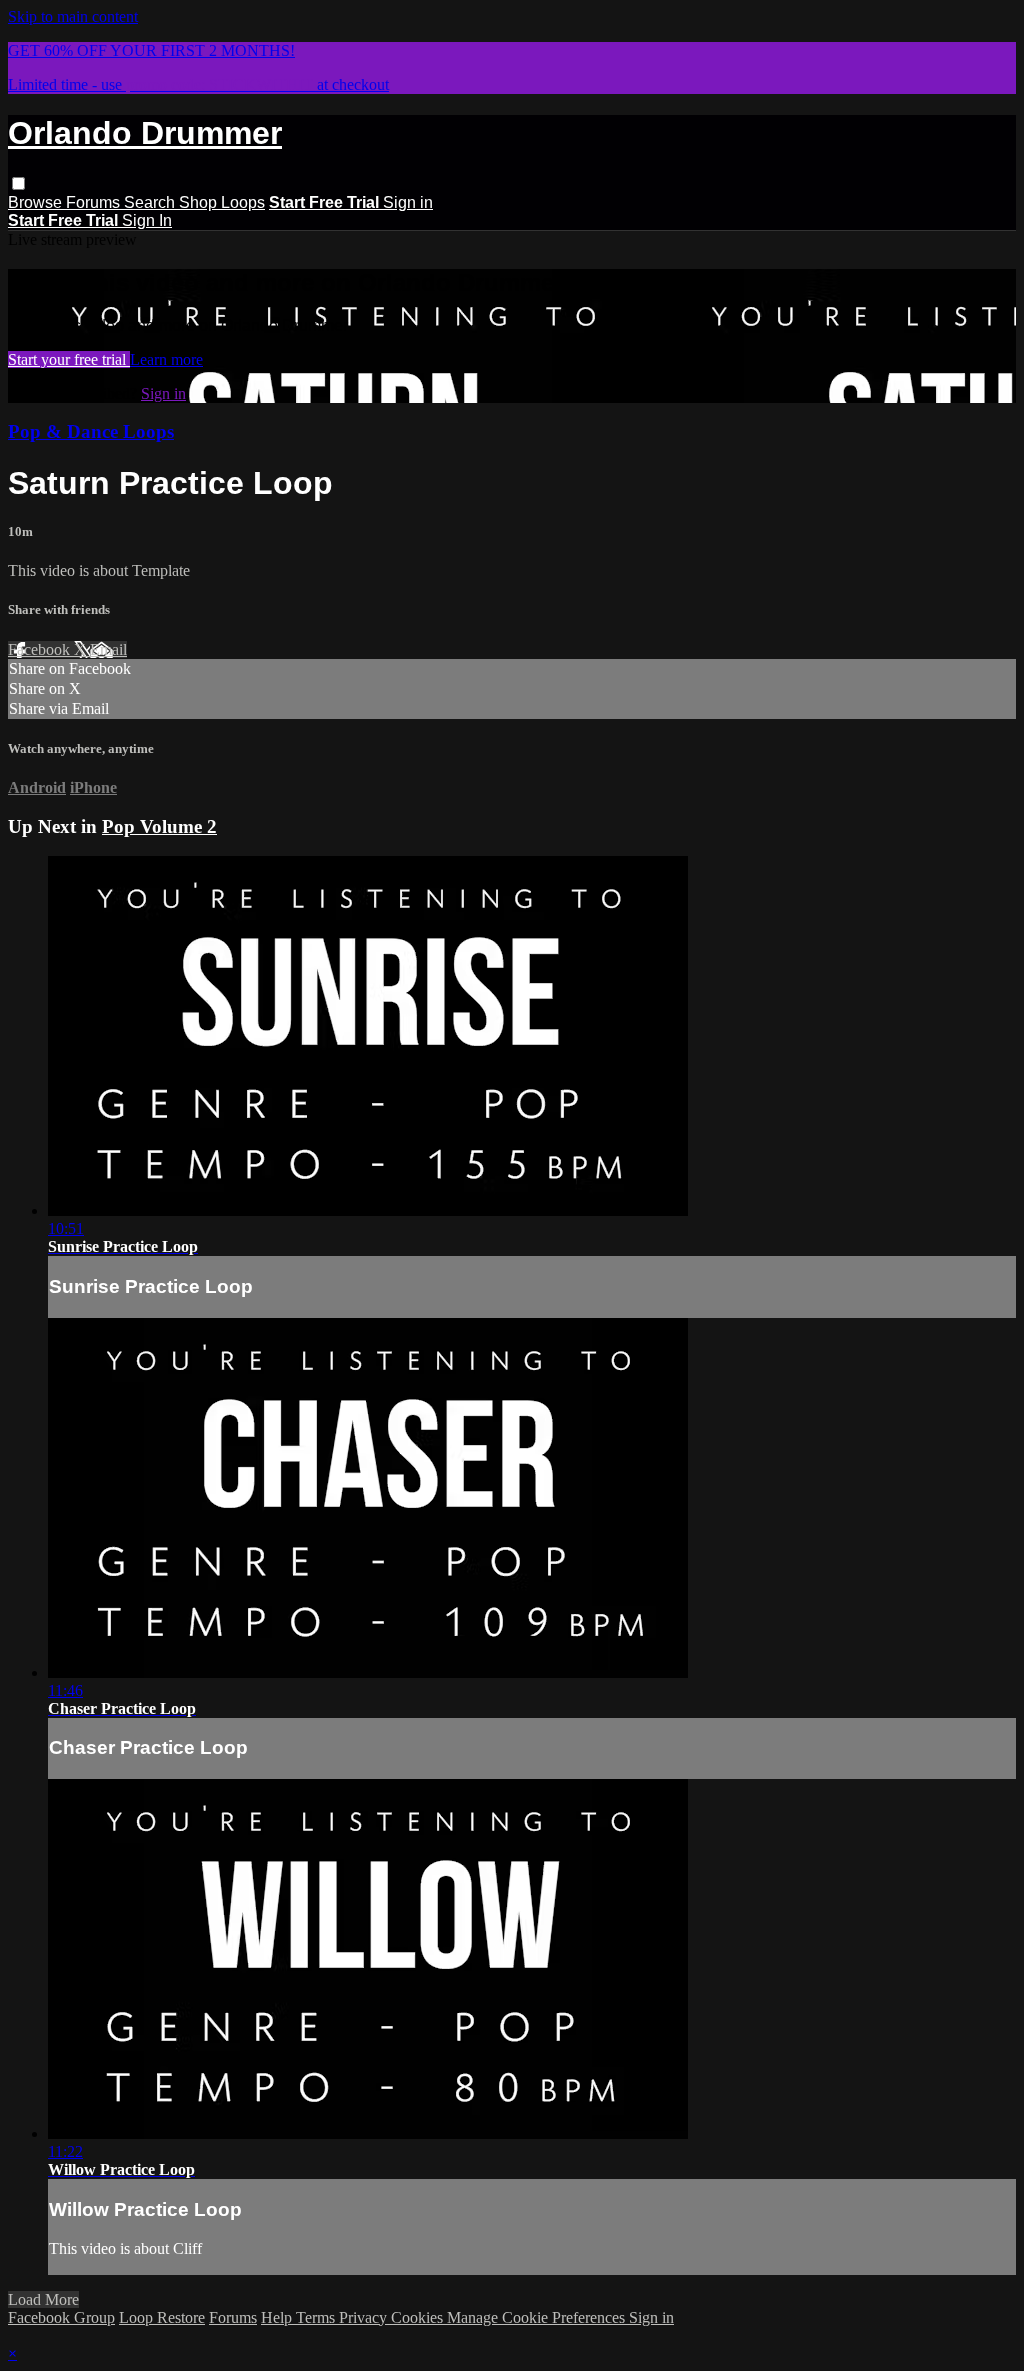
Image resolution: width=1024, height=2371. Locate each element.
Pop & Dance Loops (91, 431)
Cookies (419, 2317)
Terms (317, 2317)
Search (151, 202)
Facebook (41, 649)
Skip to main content (73, 16)
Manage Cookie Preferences (538, 2317)
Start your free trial (69, 359)
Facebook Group (61, 2317)
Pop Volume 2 (159, 826)
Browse (37, 202)
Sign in (408, 202)
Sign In (147, 220)
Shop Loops (222, 202)
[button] (18, 183)
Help (278, 2317)
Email (108, 649)
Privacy (365, 2317)
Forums (95, 202)
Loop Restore (162, 2317)
